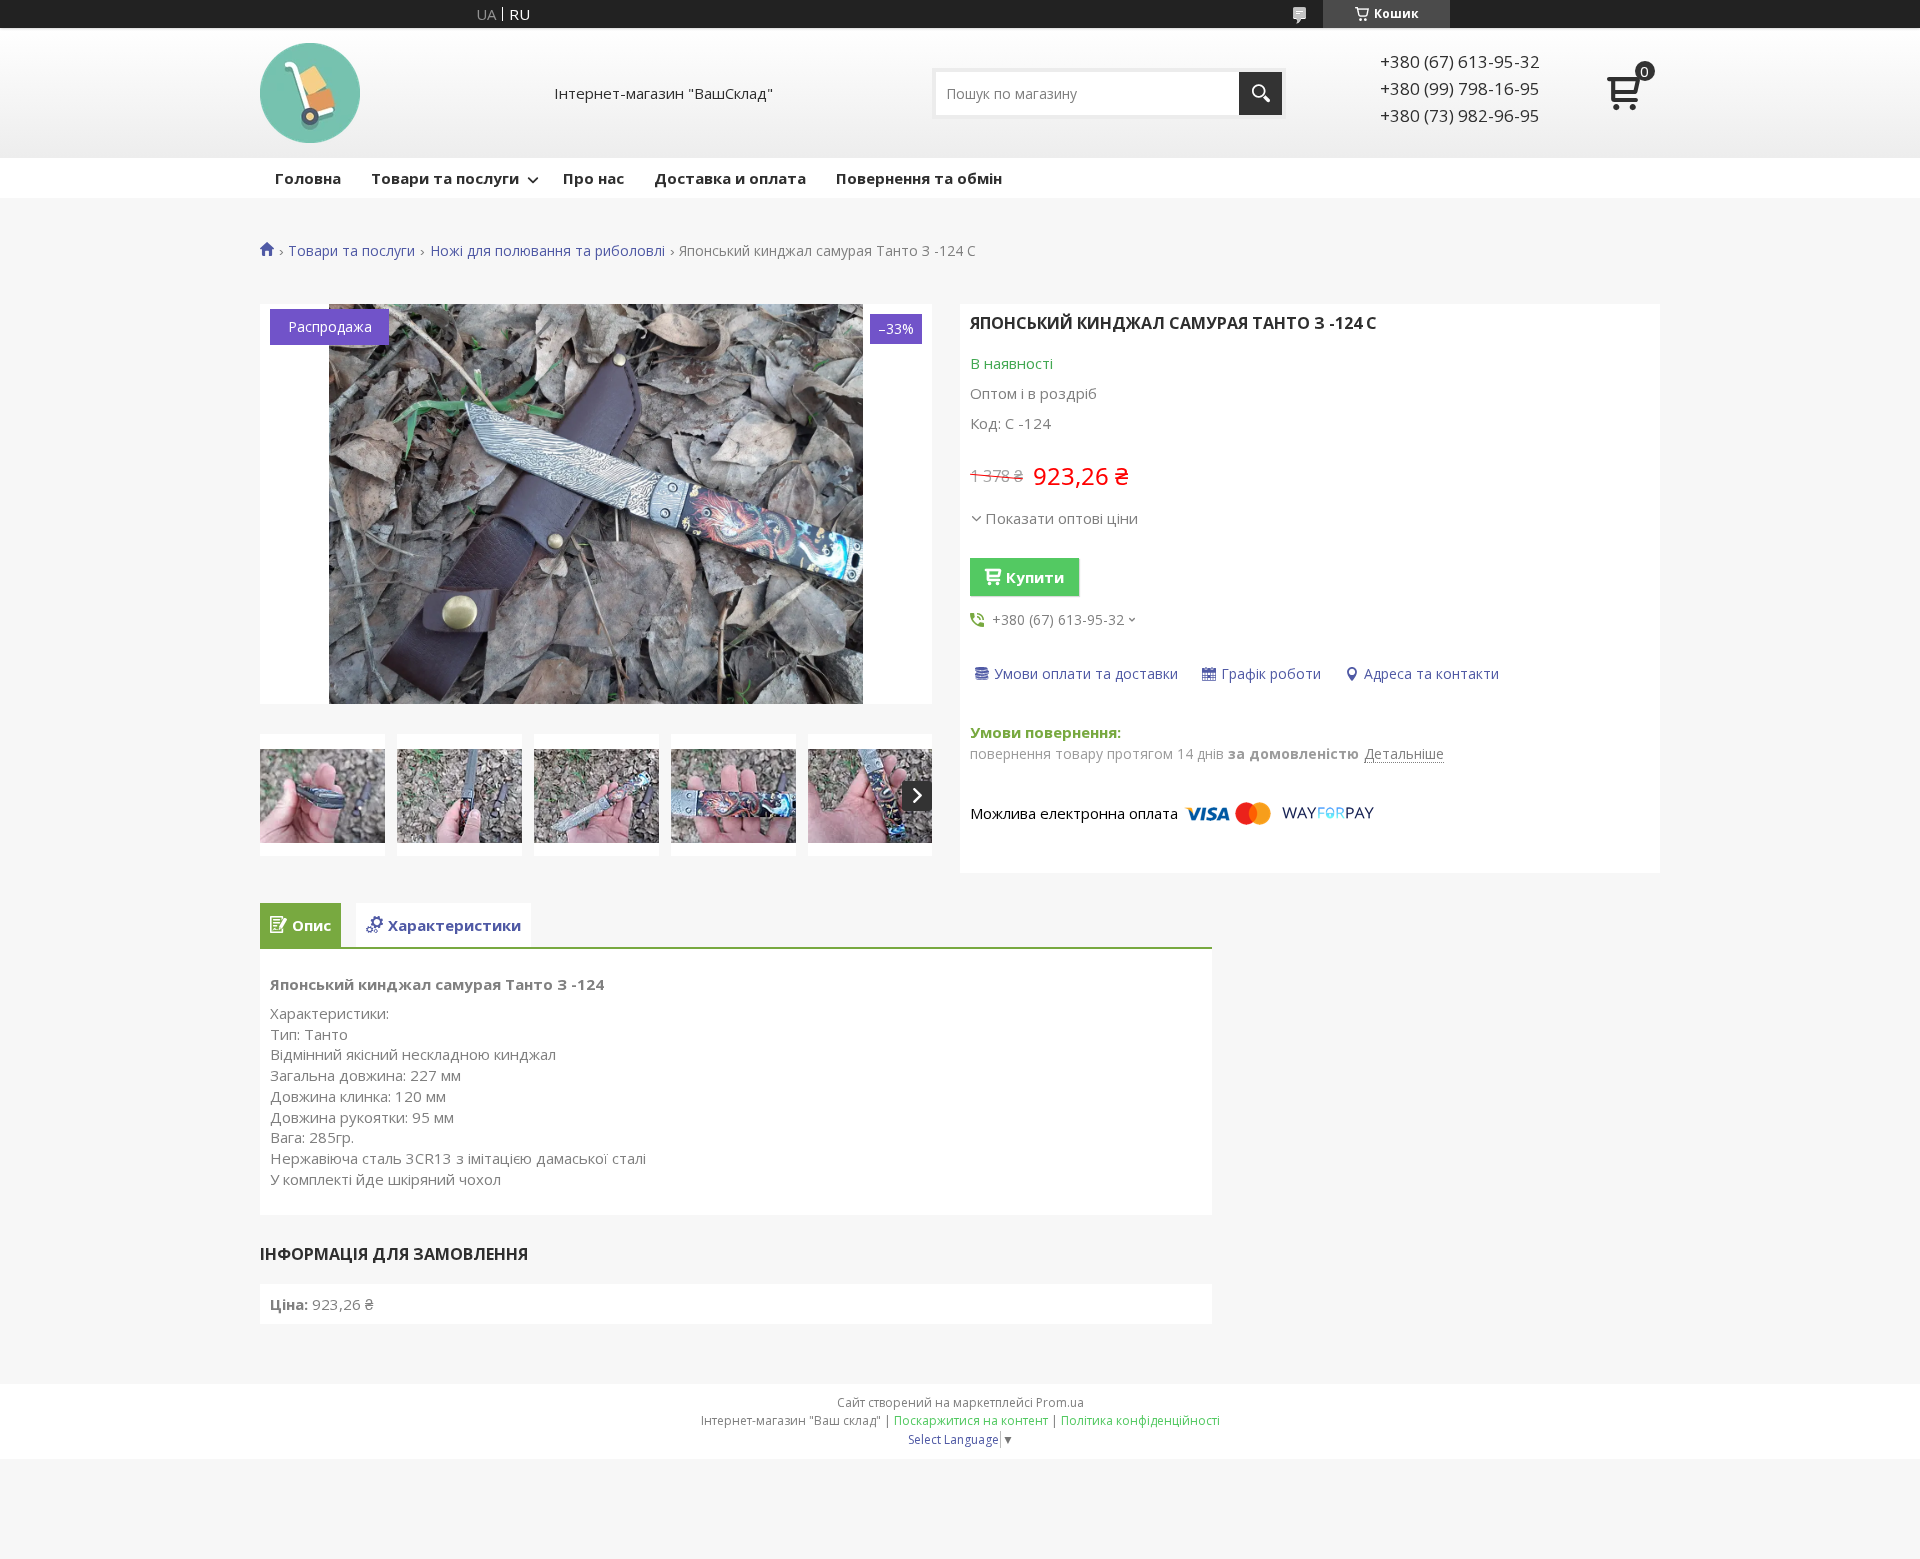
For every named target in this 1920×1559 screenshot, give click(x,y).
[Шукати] (1260, 93)
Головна (308, 178)
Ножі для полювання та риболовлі (547, 251)
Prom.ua (1060, 1402)
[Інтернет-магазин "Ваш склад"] (310, 93)
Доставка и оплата (730, 178)
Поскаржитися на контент (971, 1420)
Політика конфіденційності (1140, 1420)
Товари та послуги (445, 178)
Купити (1035, 577)
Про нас (593, 178)
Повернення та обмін (919, 178)
